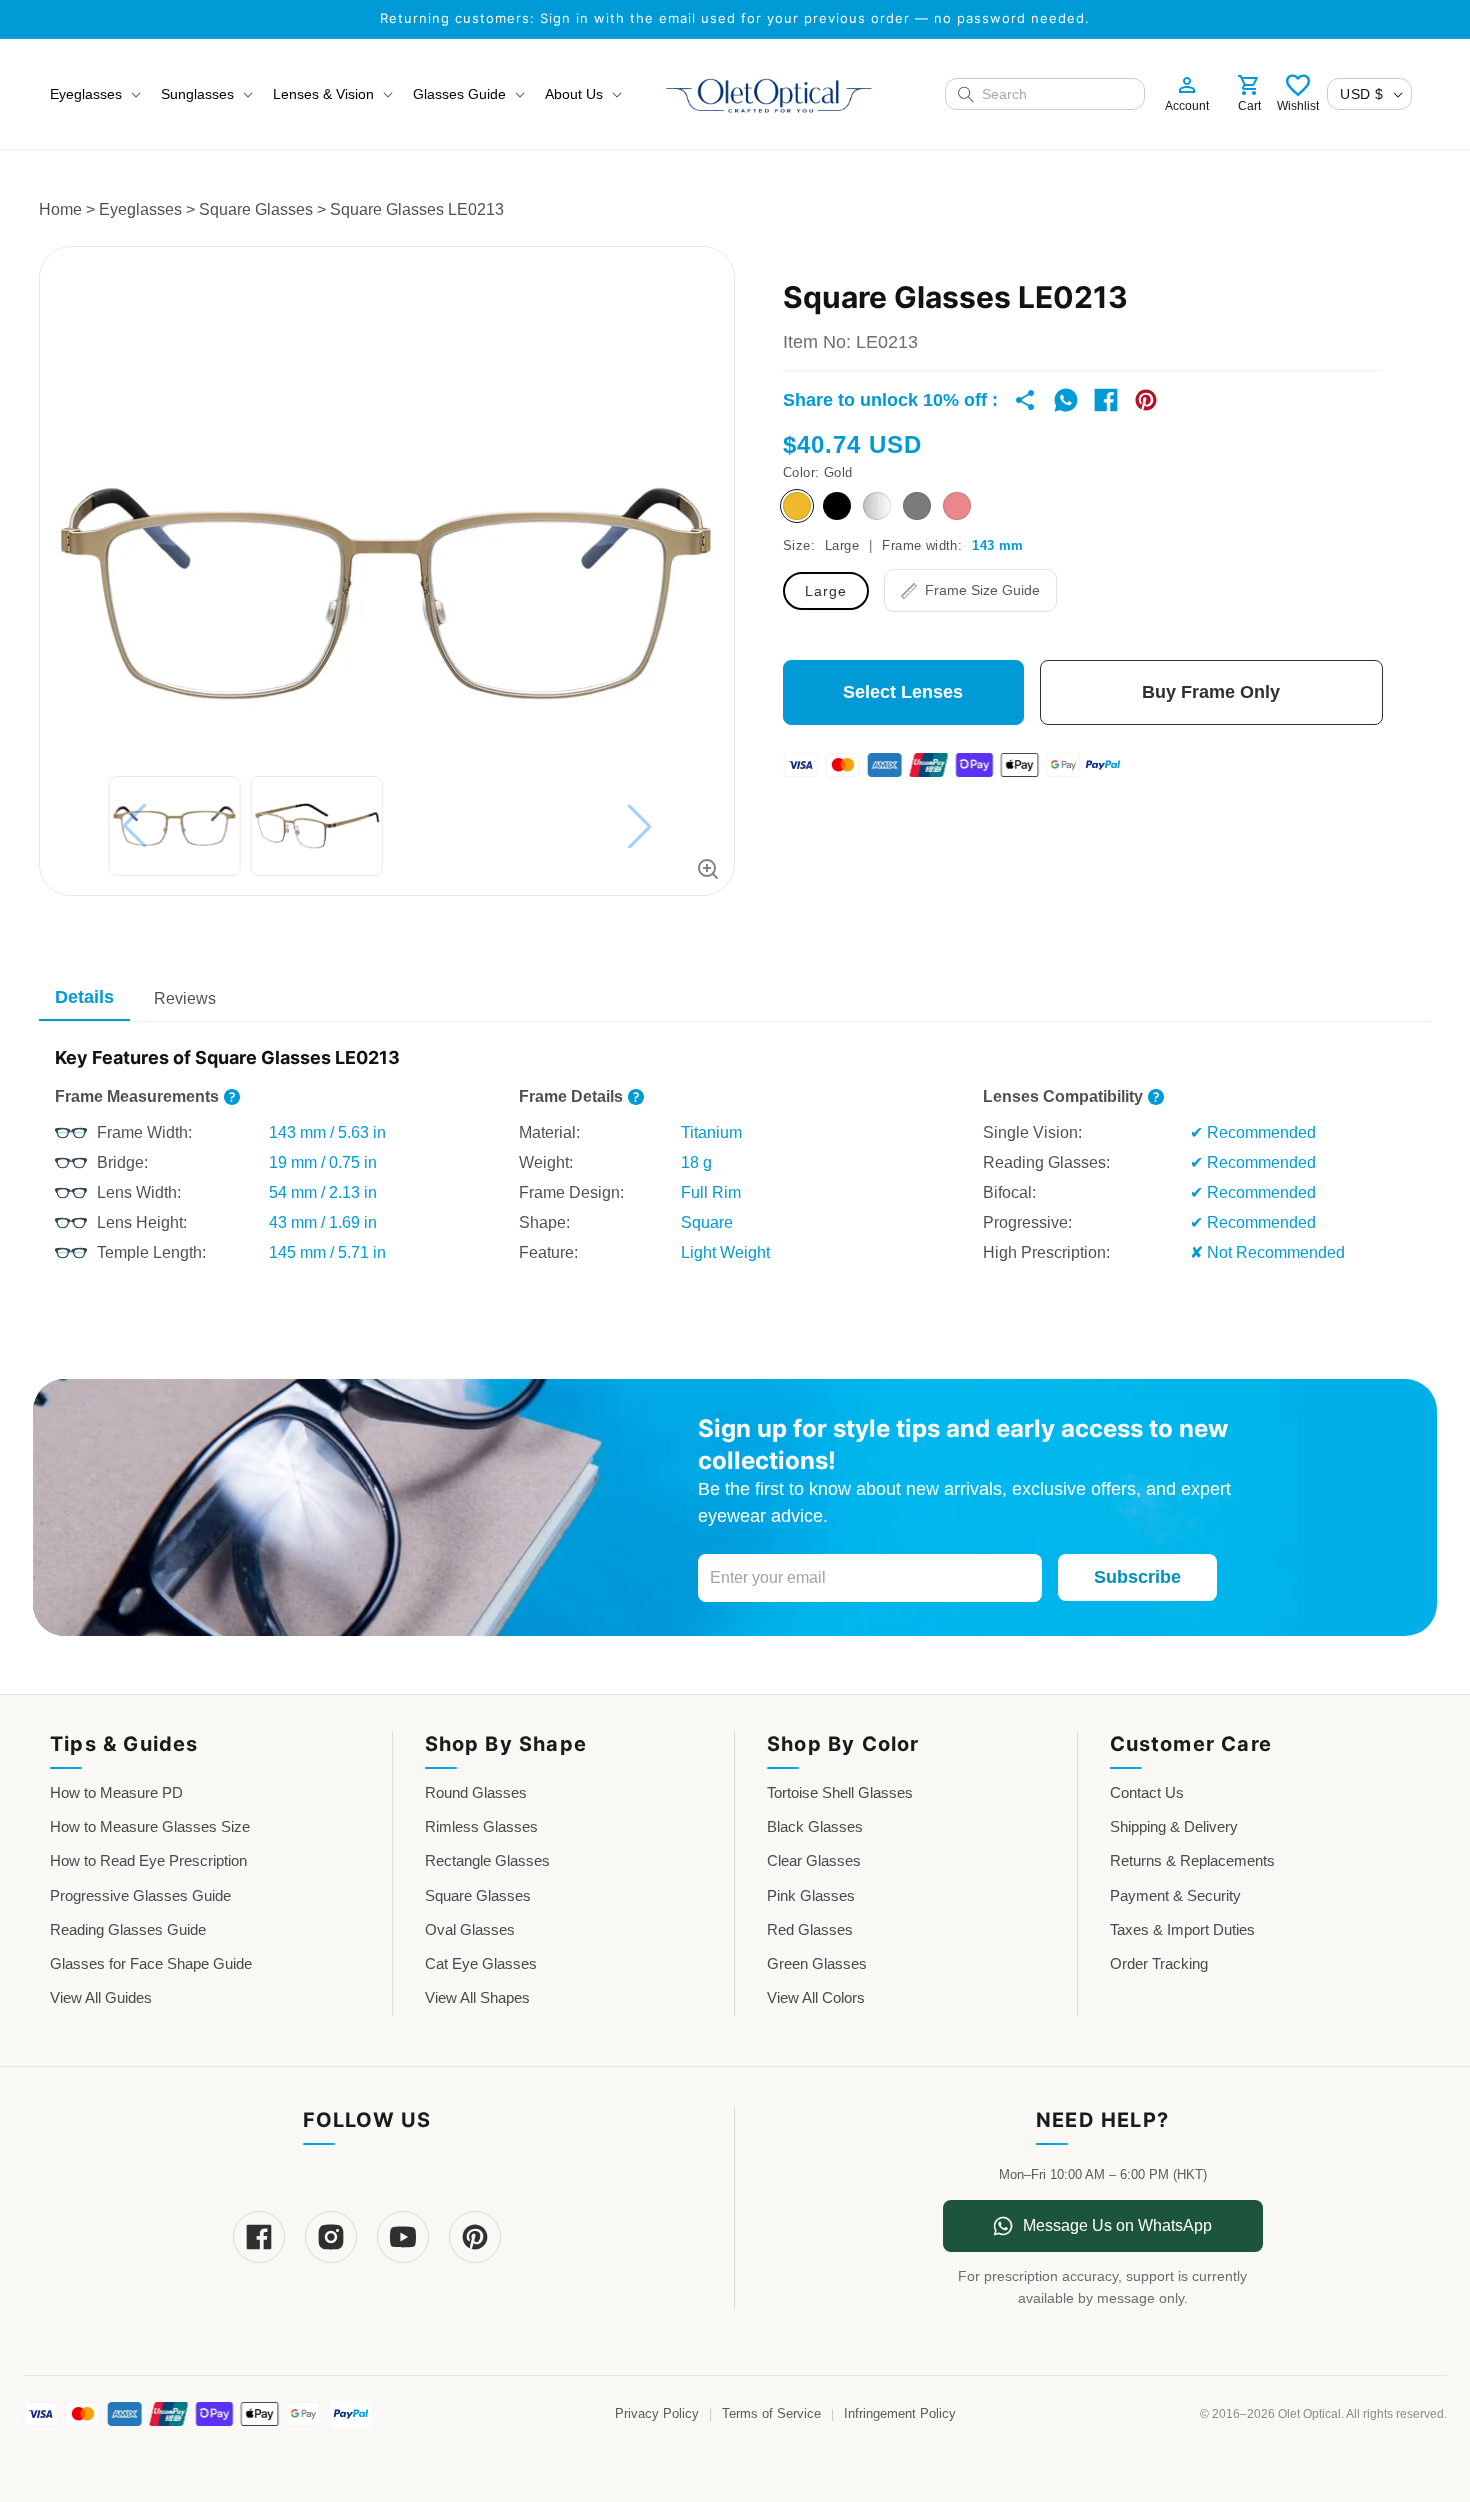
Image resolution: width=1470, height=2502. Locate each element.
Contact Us (1147, 1792)
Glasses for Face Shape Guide (151, 1963)
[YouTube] (403, 2237)
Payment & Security (1175, 1895)
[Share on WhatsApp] (1066, 400)
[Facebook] (259, 2237)
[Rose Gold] (957, 506)
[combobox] (1057, 94)
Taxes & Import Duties (1182, 1929)
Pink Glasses (811, 1895)
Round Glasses (476, 1792)
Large (826, 591)
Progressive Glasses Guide (140, 1895)
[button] (93, 94)
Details (84, 997)
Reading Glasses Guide (128, 1929)
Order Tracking (1159, 1963)
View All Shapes (477, 1997)
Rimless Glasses (481, 1826)
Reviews (185, 998)
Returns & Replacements (1192, 1860)
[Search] (966, 94)
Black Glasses (815, 1826)
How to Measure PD (116, 1792)
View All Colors (816, 1997)
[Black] (837, 506)
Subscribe (1137, 1577)
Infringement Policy (900, 2414)
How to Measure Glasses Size (150, 1826)
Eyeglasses (140, 209)
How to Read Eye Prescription (148, 1860)
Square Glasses (256, 209)
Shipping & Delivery (1174, 1826)
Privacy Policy (657, 2414)
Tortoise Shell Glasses (840, 1792)
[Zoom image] (708, 869)
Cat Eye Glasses (481, 1963)
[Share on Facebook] (1106, 400)
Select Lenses (903, 692)
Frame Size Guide (982, 590)
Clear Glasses (814, 1860)
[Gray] (917, 506)
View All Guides (101, 1997)
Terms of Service (771, 2414)
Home (60, 209)
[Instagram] (331, 2237)
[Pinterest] (475, 2237)
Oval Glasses (470, 1929)
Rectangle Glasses (487, 1860)
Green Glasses (817, 1963)
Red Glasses (810, 1929)
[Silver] (877, 506)
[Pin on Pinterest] (1146, 400)
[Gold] (797, 506)
